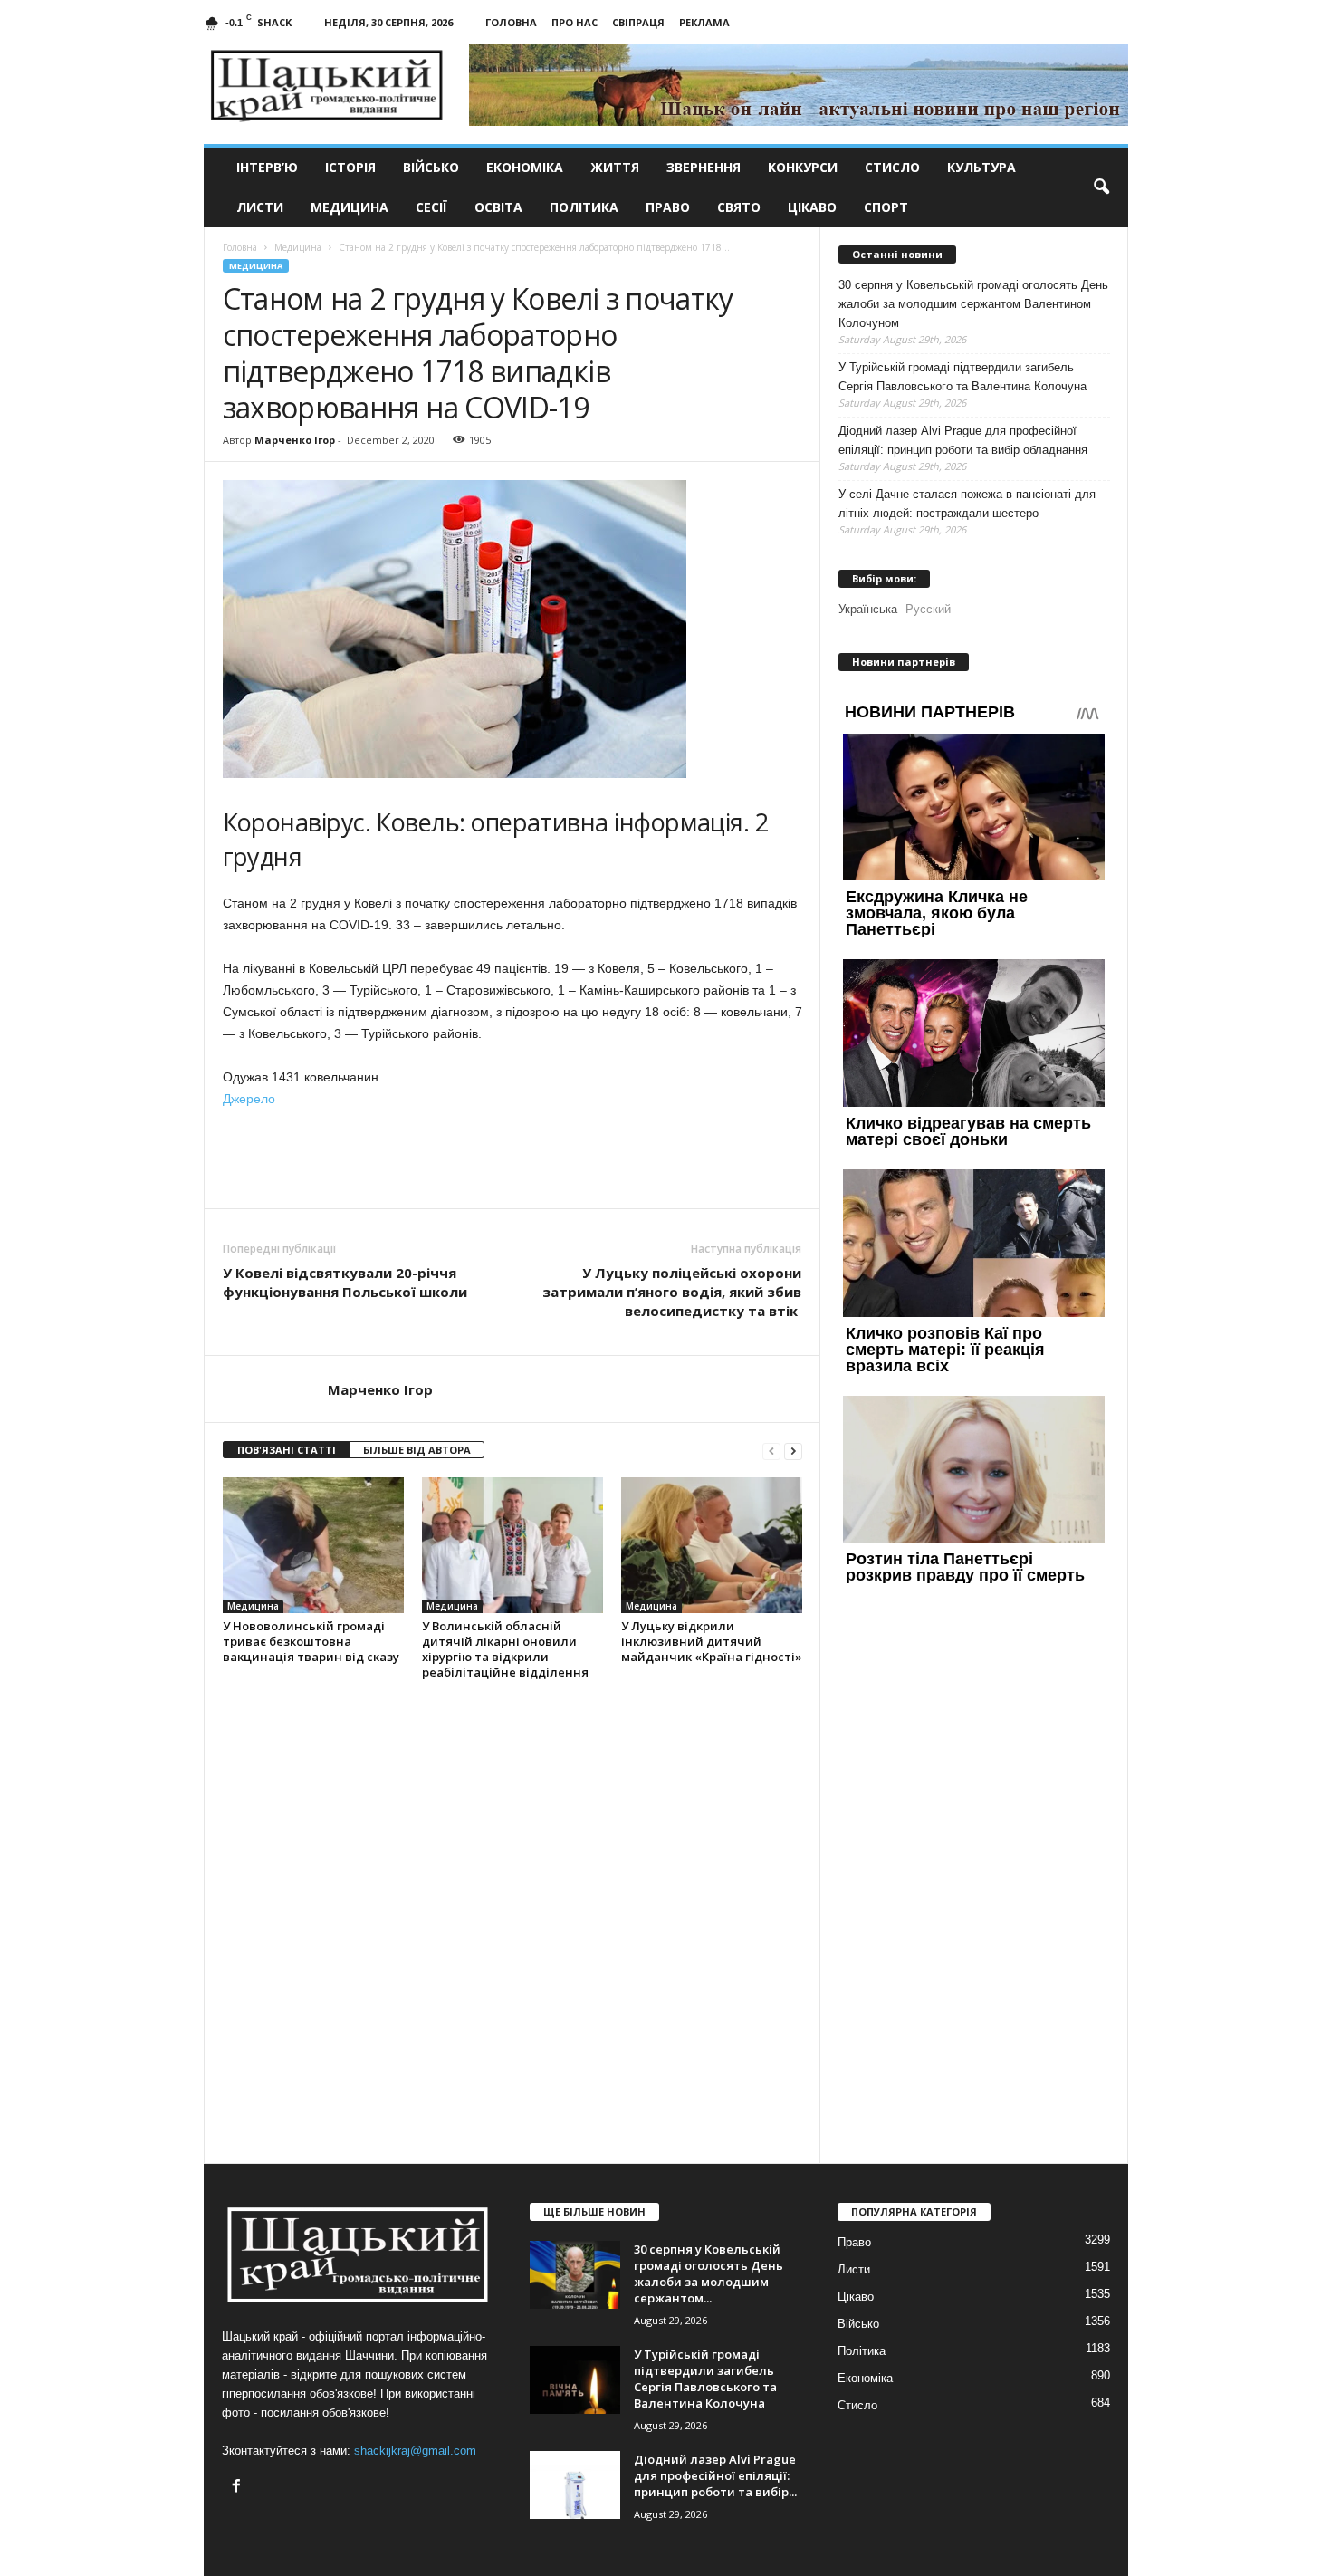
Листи (260, 207)
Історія (350, 167)
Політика (584, 207)
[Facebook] (239, 2488)
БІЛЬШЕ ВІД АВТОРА (417, 1450)
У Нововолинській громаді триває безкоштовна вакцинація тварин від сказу (311, 1641)
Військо (431, 167)
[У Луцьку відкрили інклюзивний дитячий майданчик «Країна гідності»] (712, 1545)
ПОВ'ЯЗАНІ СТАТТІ (287, 1450)
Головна (511, 22)
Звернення (704, 167)
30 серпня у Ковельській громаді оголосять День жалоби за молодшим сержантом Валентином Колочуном (973, 304)
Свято (739, 207)
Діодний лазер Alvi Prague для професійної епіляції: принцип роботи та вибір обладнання (963, 440)
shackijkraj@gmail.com (415, 2451)
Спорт (886, 207)
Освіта (498, 207)
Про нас (575, 22)
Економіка (525, 167)
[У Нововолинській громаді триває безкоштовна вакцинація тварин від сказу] (313, 1545)
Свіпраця (638, 22)
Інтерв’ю (267, 167)
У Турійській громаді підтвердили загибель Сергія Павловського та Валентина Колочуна (962, 377)
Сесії (431, 207)
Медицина (350, 207)
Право (668, 207)
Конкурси (803, 167)
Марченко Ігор (295, 440)
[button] (1101, 187)
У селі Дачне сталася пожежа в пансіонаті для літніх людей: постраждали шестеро (967, 504)
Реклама (704, 22)
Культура (981, 167)
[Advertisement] (512, 1158)
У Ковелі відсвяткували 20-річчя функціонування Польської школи (345, 1282)
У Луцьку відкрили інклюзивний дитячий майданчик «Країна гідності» (712, 1641)
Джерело (249, 1099)
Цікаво (812, 207)
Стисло (892, 167)
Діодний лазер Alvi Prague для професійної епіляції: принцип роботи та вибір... (715, 2475)
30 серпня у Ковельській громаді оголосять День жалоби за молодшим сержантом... (709, 2273)
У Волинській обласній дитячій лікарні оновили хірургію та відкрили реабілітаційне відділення (505, 1649)
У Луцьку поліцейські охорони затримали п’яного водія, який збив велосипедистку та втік (672, 1292)
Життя (615, 167)
